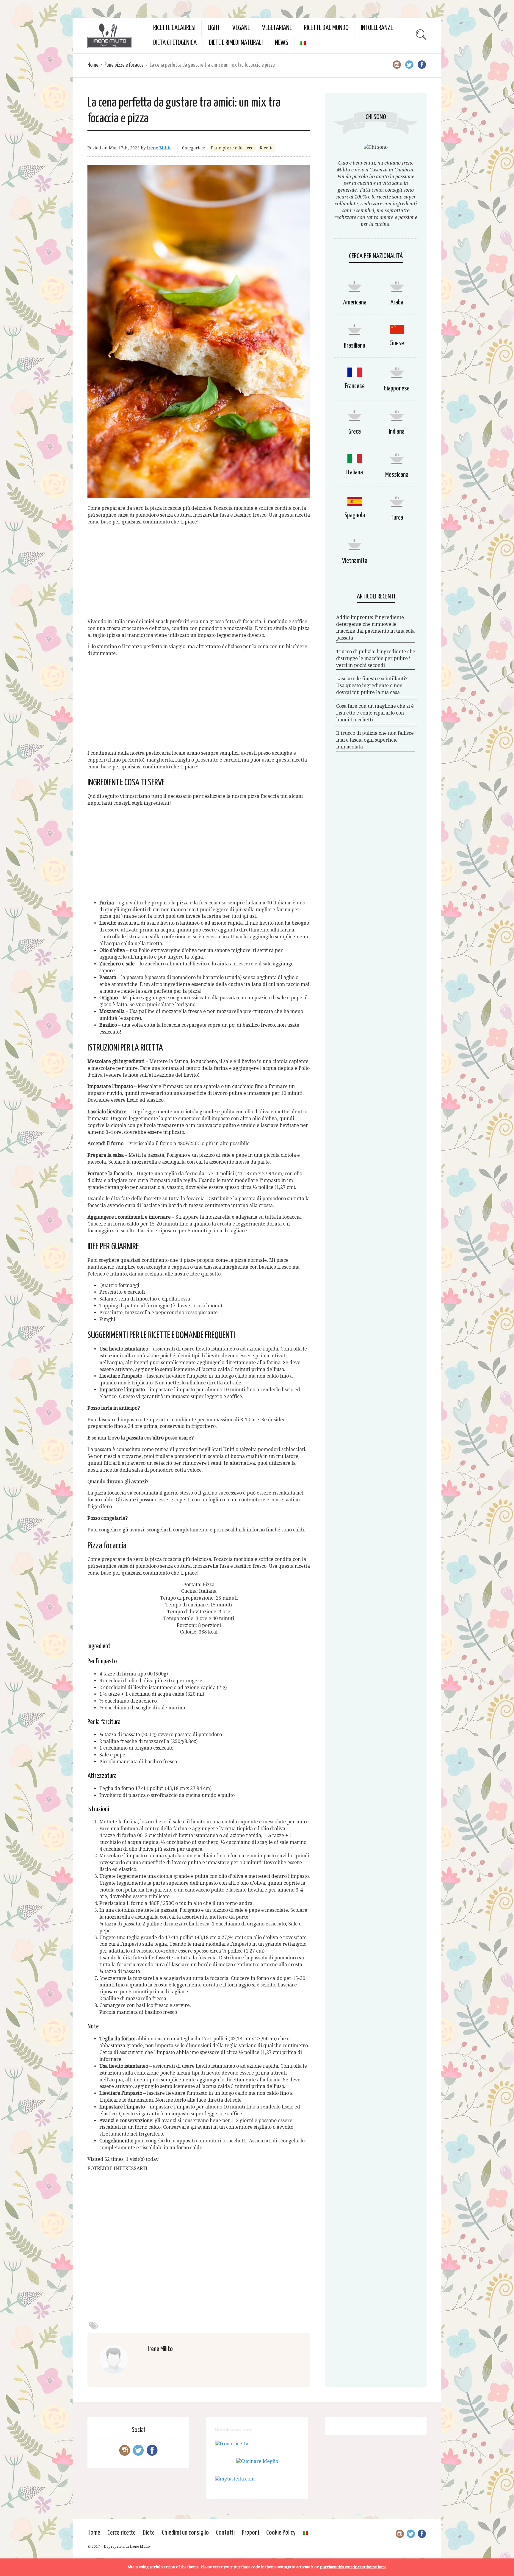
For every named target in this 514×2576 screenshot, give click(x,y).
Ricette (267, 148)
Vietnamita (355, 561)
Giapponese (397, 389)
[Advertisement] (199, 572)
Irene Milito (159, 148)
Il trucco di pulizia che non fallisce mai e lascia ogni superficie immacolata (375, 740)
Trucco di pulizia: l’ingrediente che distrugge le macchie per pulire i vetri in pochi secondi (376, 658)
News (282, 43)
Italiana (355, 472)
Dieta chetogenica (175, 43)
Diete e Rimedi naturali (236, 43)
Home (93, 65)
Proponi (250, 2533)
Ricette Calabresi (174, 28)
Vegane (241, 28)
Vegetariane (277, 28)
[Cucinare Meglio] (257, 2461)
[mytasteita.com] (235, 2479)
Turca (397, 518)
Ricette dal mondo (326, 28)
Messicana (397, 475)
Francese (355, 386)
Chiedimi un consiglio (185, 2533)
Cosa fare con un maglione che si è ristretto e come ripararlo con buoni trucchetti (375, 713)
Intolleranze (377, 28)
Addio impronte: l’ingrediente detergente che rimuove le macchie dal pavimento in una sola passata (375, 628)
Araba (397, 303)
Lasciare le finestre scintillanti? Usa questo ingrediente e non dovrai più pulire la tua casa (372, 686)
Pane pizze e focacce (124, 65)
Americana (355, 303)
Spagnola (355, 515)
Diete (149, 2533)
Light (214, 28)
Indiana (397, 432)
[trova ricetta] (232, 2444)
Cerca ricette (122, 2533)
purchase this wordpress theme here (353, 2567)
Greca (355, 432)
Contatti (225, 2533)
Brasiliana (355, 346)
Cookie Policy (281, 2533)
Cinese (397, 343)
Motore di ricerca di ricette (233, 2430)
